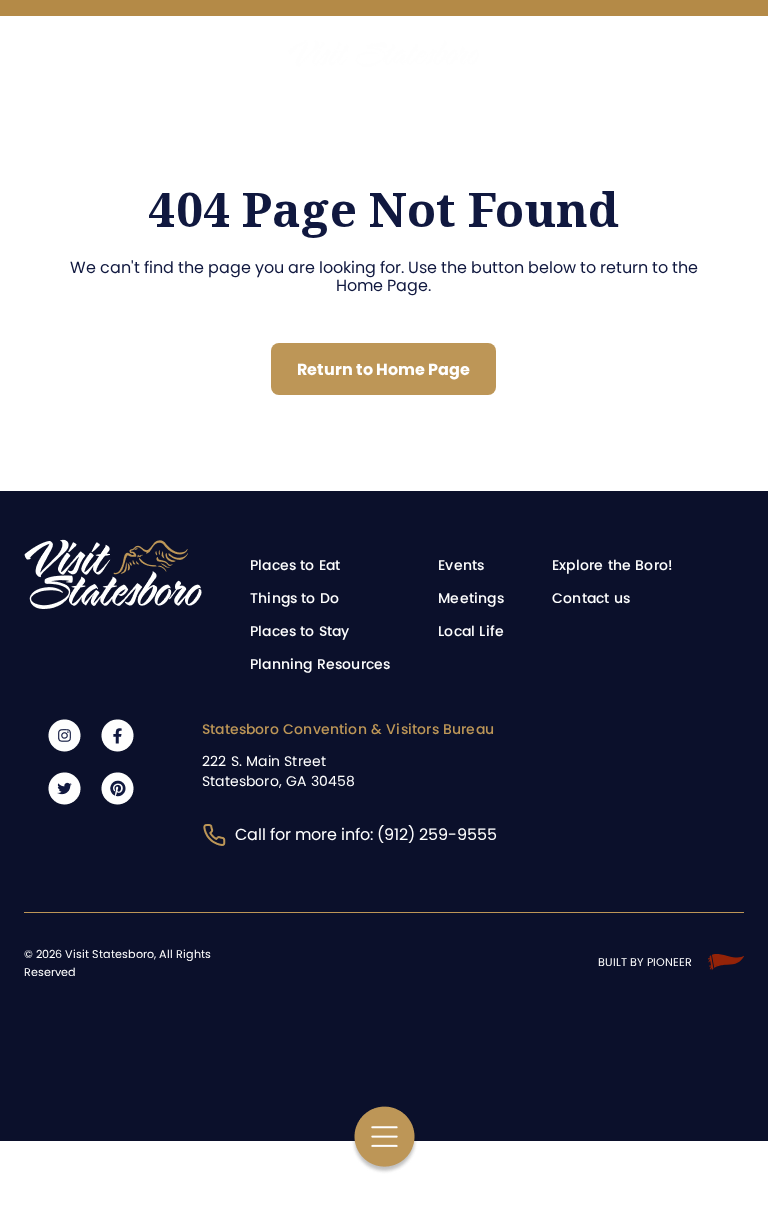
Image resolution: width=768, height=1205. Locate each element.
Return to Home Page (383, 369)
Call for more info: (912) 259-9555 (366, 834)
